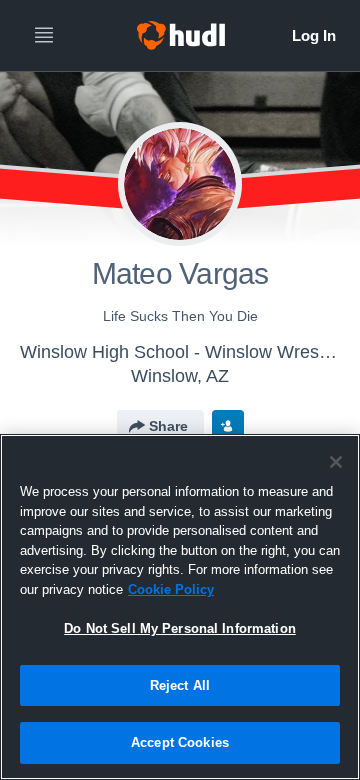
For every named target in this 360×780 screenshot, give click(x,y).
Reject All (180, 685)
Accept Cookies (180, 742)
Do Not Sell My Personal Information (180, 628)
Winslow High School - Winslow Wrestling (186, 352)
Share (168, 426)
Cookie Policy (171, 589)
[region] (180, 607)
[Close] (336, 462)
